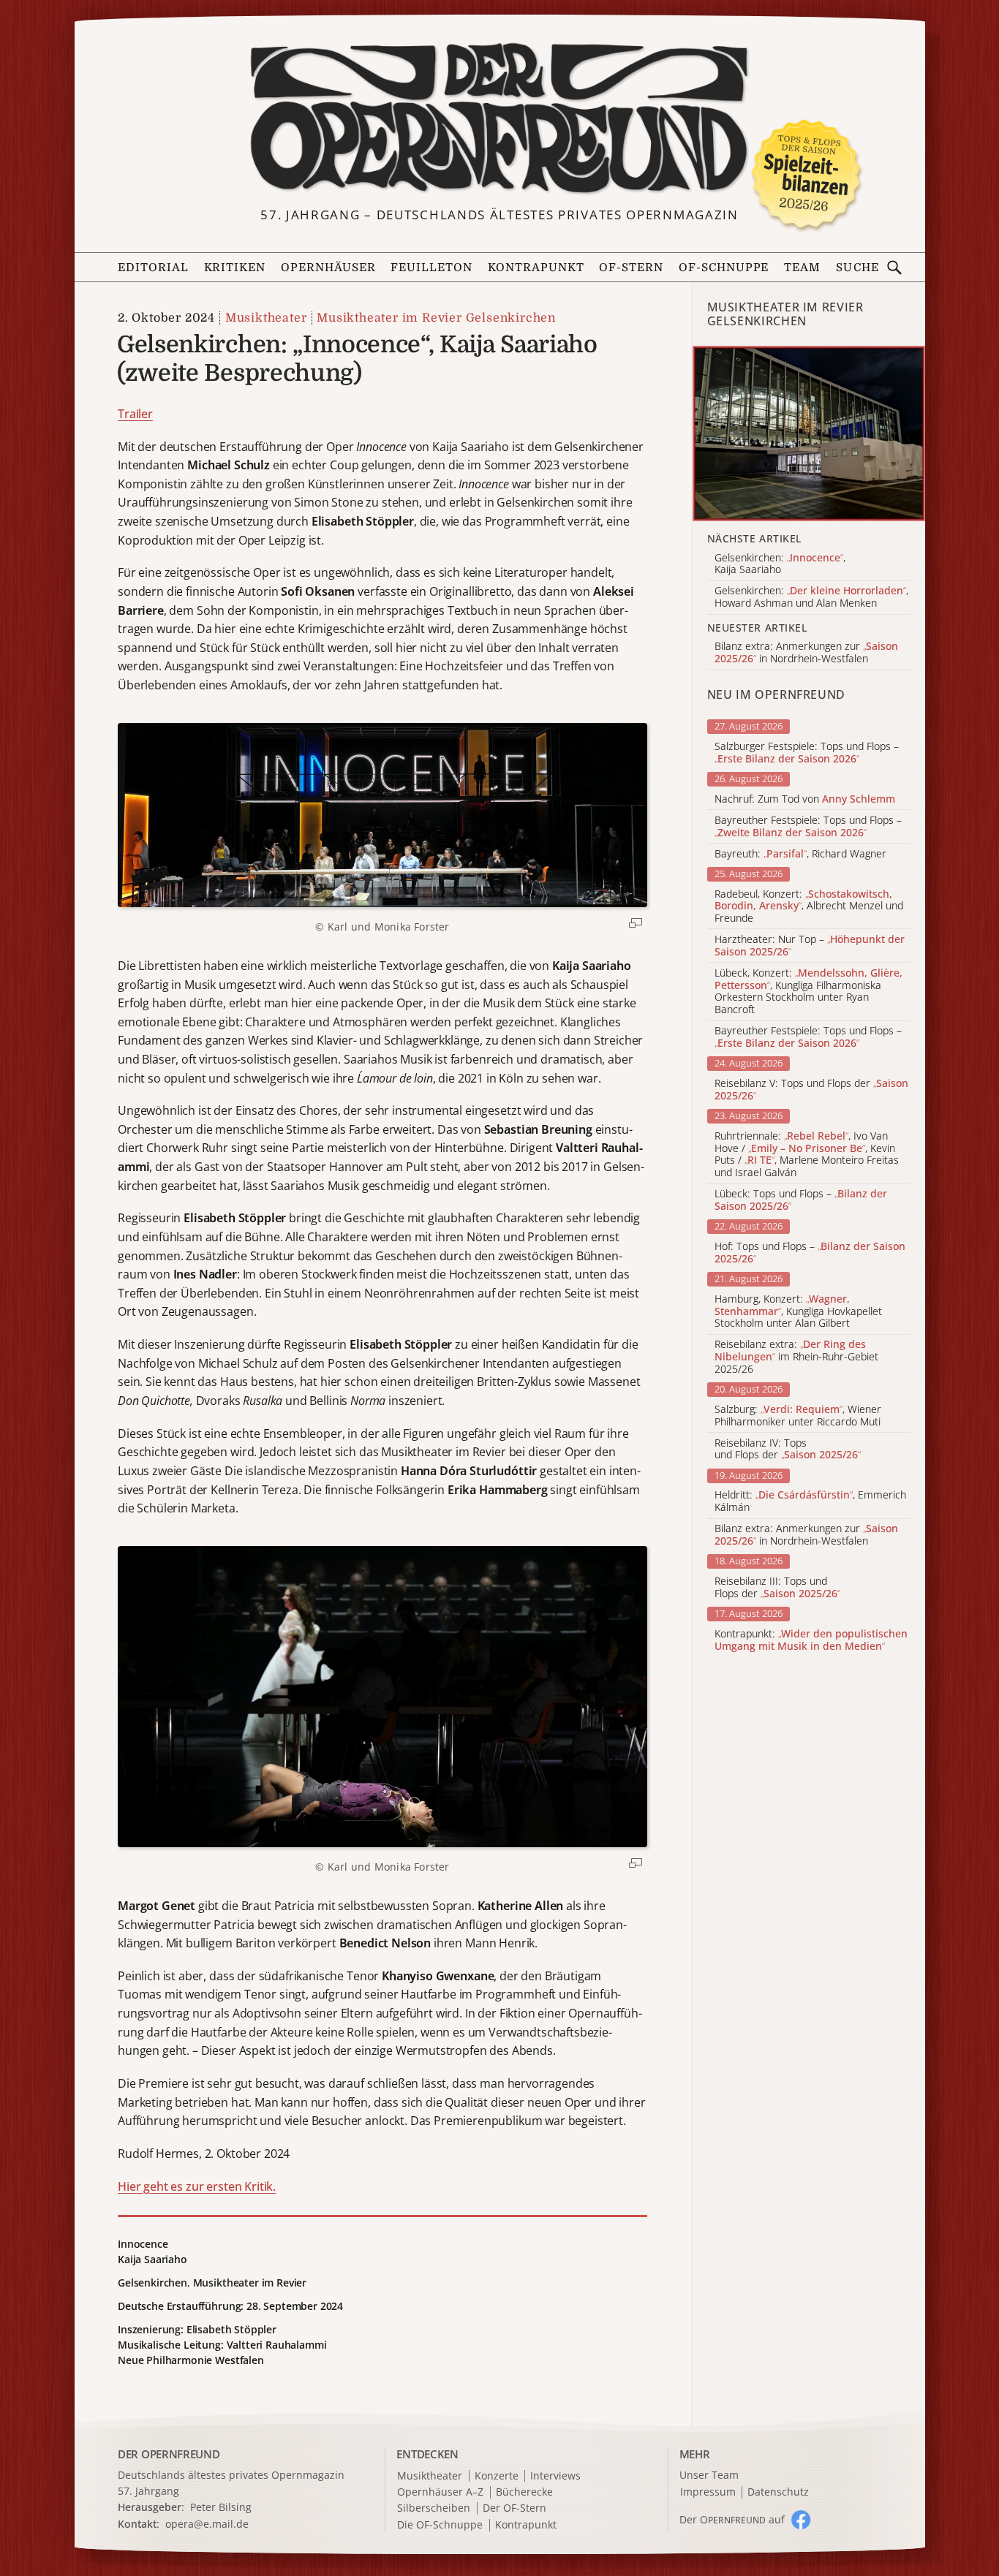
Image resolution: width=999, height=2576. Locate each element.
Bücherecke (524, 2492)
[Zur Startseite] (500, 118)
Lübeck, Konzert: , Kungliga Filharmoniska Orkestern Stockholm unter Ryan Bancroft (808, 992)
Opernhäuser (328, 268)
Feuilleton (431, 268)
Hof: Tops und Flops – (810, 1253)
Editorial (153, 268)
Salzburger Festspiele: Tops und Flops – (807, 753)
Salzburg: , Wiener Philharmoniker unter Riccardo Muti (798, 1416)
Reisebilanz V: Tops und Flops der (811, 1090)
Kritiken (235, 268)
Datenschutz (778, 2492)
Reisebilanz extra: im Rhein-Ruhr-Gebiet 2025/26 (796, 1357)
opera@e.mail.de (207, 2524)
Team (802, 268)
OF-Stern (631, 268)
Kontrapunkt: (811, 1640)
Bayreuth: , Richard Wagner (800, 854)
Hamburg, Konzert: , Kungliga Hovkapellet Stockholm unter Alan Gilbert (798, 1311)
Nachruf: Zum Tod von (805, 799)
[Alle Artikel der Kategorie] (809, 433)
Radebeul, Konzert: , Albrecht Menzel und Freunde (809, 906)
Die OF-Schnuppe (440, 2525)
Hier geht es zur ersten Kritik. (197, 2186)
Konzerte (497, 2476)
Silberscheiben (434, 2508)
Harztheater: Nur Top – (810, 946)
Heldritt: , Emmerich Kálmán (810, 1501)
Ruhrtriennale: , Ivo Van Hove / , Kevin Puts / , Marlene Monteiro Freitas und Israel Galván (807, 1155)
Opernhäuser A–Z (440, 2492)
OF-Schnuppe (724, 268)
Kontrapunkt (536, 268)
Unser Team (709, 2475)
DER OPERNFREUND (169, 2454)
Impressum (708, 2492)
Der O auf (732, 2519)
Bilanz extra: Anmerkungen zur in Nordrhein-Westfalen (806, 1535)
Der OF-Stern (514, 2508)
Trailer (135, 414)
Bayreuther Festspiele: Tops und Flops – (808, 827)
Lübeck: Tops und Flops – (801, 1200)
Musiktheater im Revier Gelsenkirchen (436, 318)
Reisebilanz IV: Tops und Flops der (788, 1450)
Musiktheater (266, 318)
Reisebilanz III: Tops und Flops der (777, 1588)
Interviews (555, 2476)
